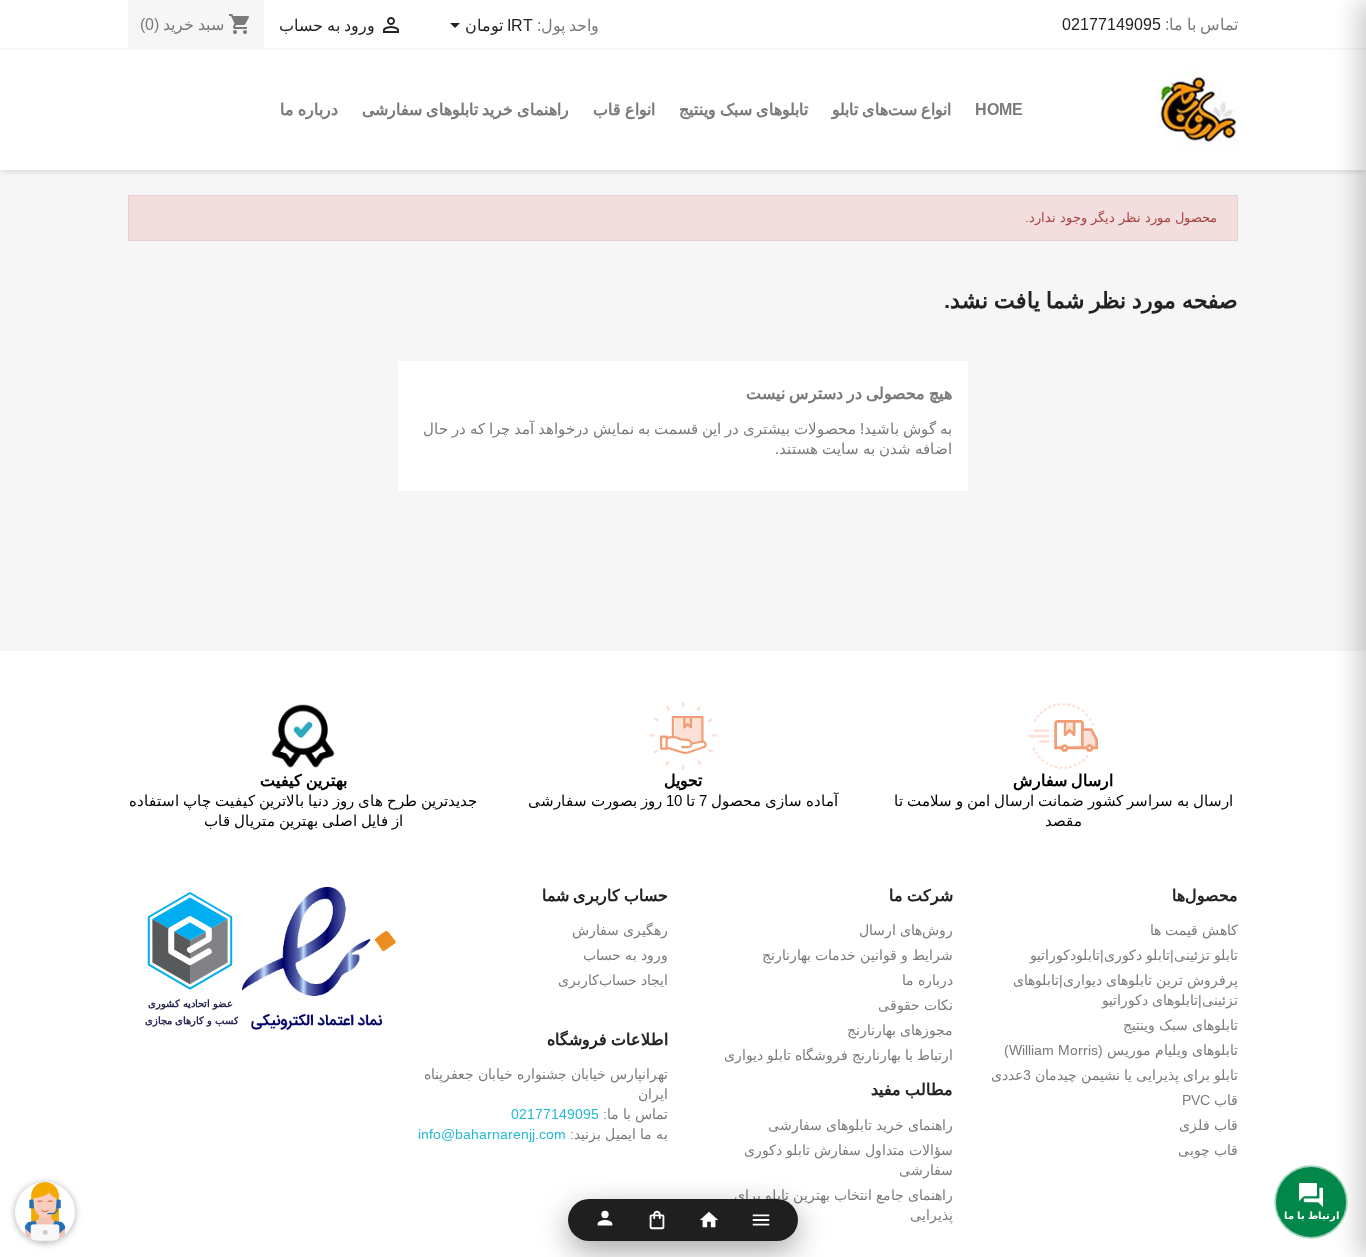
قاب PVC (1210, 1100)
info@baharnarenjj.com (492, 1134)
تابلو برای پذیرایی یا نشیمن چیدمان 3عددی (1114, 1075)
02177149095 (1111, 24)
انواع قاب (624, 109)
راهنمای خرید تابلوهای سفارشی (465, 109)
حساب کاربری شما (605, 895)
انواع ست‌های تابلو (891, 109)
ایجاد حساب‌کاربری (613, 980)
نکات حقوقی (915, 1005)
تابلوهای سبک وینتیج (743, 109)
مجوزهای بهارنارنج (900, 1030)
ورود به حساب (625, 955)
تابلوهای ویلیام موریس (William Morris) (1121, 1050)
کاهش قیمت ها (1194, 930)
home (999, 109)
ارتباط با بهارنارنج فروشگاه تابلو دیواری (838, 1055)
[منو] (761, 1220)
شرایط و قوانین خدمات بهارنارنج (857, 955)
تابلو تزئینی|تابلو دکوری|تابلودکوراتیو (1134, 955)
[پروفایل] (605, 1220)
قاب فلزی (1208, 1125)
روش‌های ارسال (906, 930)
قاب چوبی (1208, 1150)
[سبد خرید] (657, 1220)
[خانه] (709, 1220)
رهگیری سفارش (620, 930)
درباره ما (309, 109)
